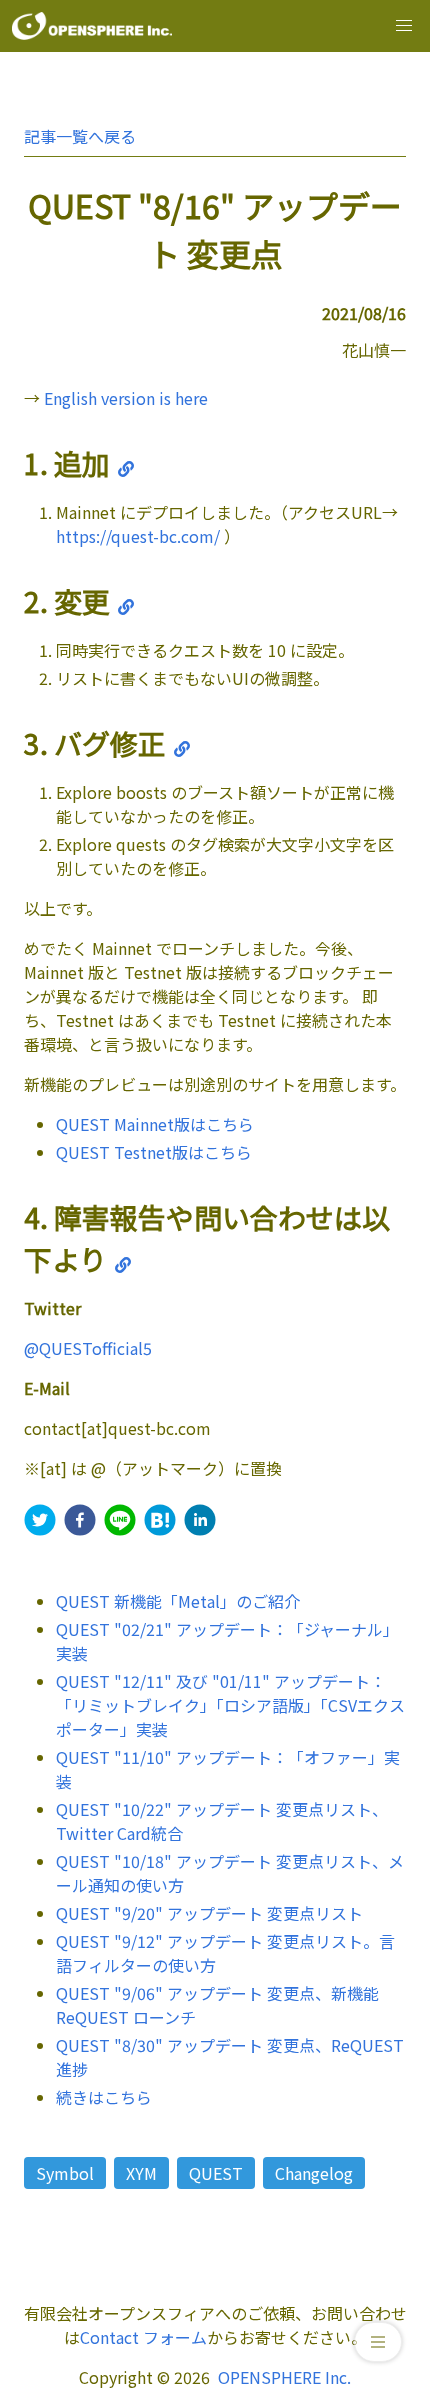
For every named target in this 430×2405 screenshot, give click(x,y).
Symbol (65, 2173)
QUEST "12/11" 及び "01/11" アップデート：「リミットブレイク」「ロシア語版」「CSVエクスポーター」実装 (230, 1705)
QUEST (216, 2173)
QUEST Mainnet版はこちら (155, 1124)
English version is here (126, 398)
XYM (141, 2173)
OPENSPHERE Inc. (284, 2377)
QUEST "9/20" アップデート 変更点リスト (209, 1913)
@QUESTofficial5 (88, 1348)
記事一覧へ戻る (80, 136)
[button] (404, 26)
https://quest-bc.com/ (138, 536)
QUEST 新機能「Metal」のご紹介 (178, 1601)
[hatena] (160, 1522)
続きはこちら (104, 2097)
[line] (120, 1522)
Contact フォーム (143, 2337)
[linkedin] (200, 1522)
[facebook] (80, 1522)
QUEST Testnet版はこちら (154, 1152)
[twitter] (40, 1522)
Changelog (314, 2173)
